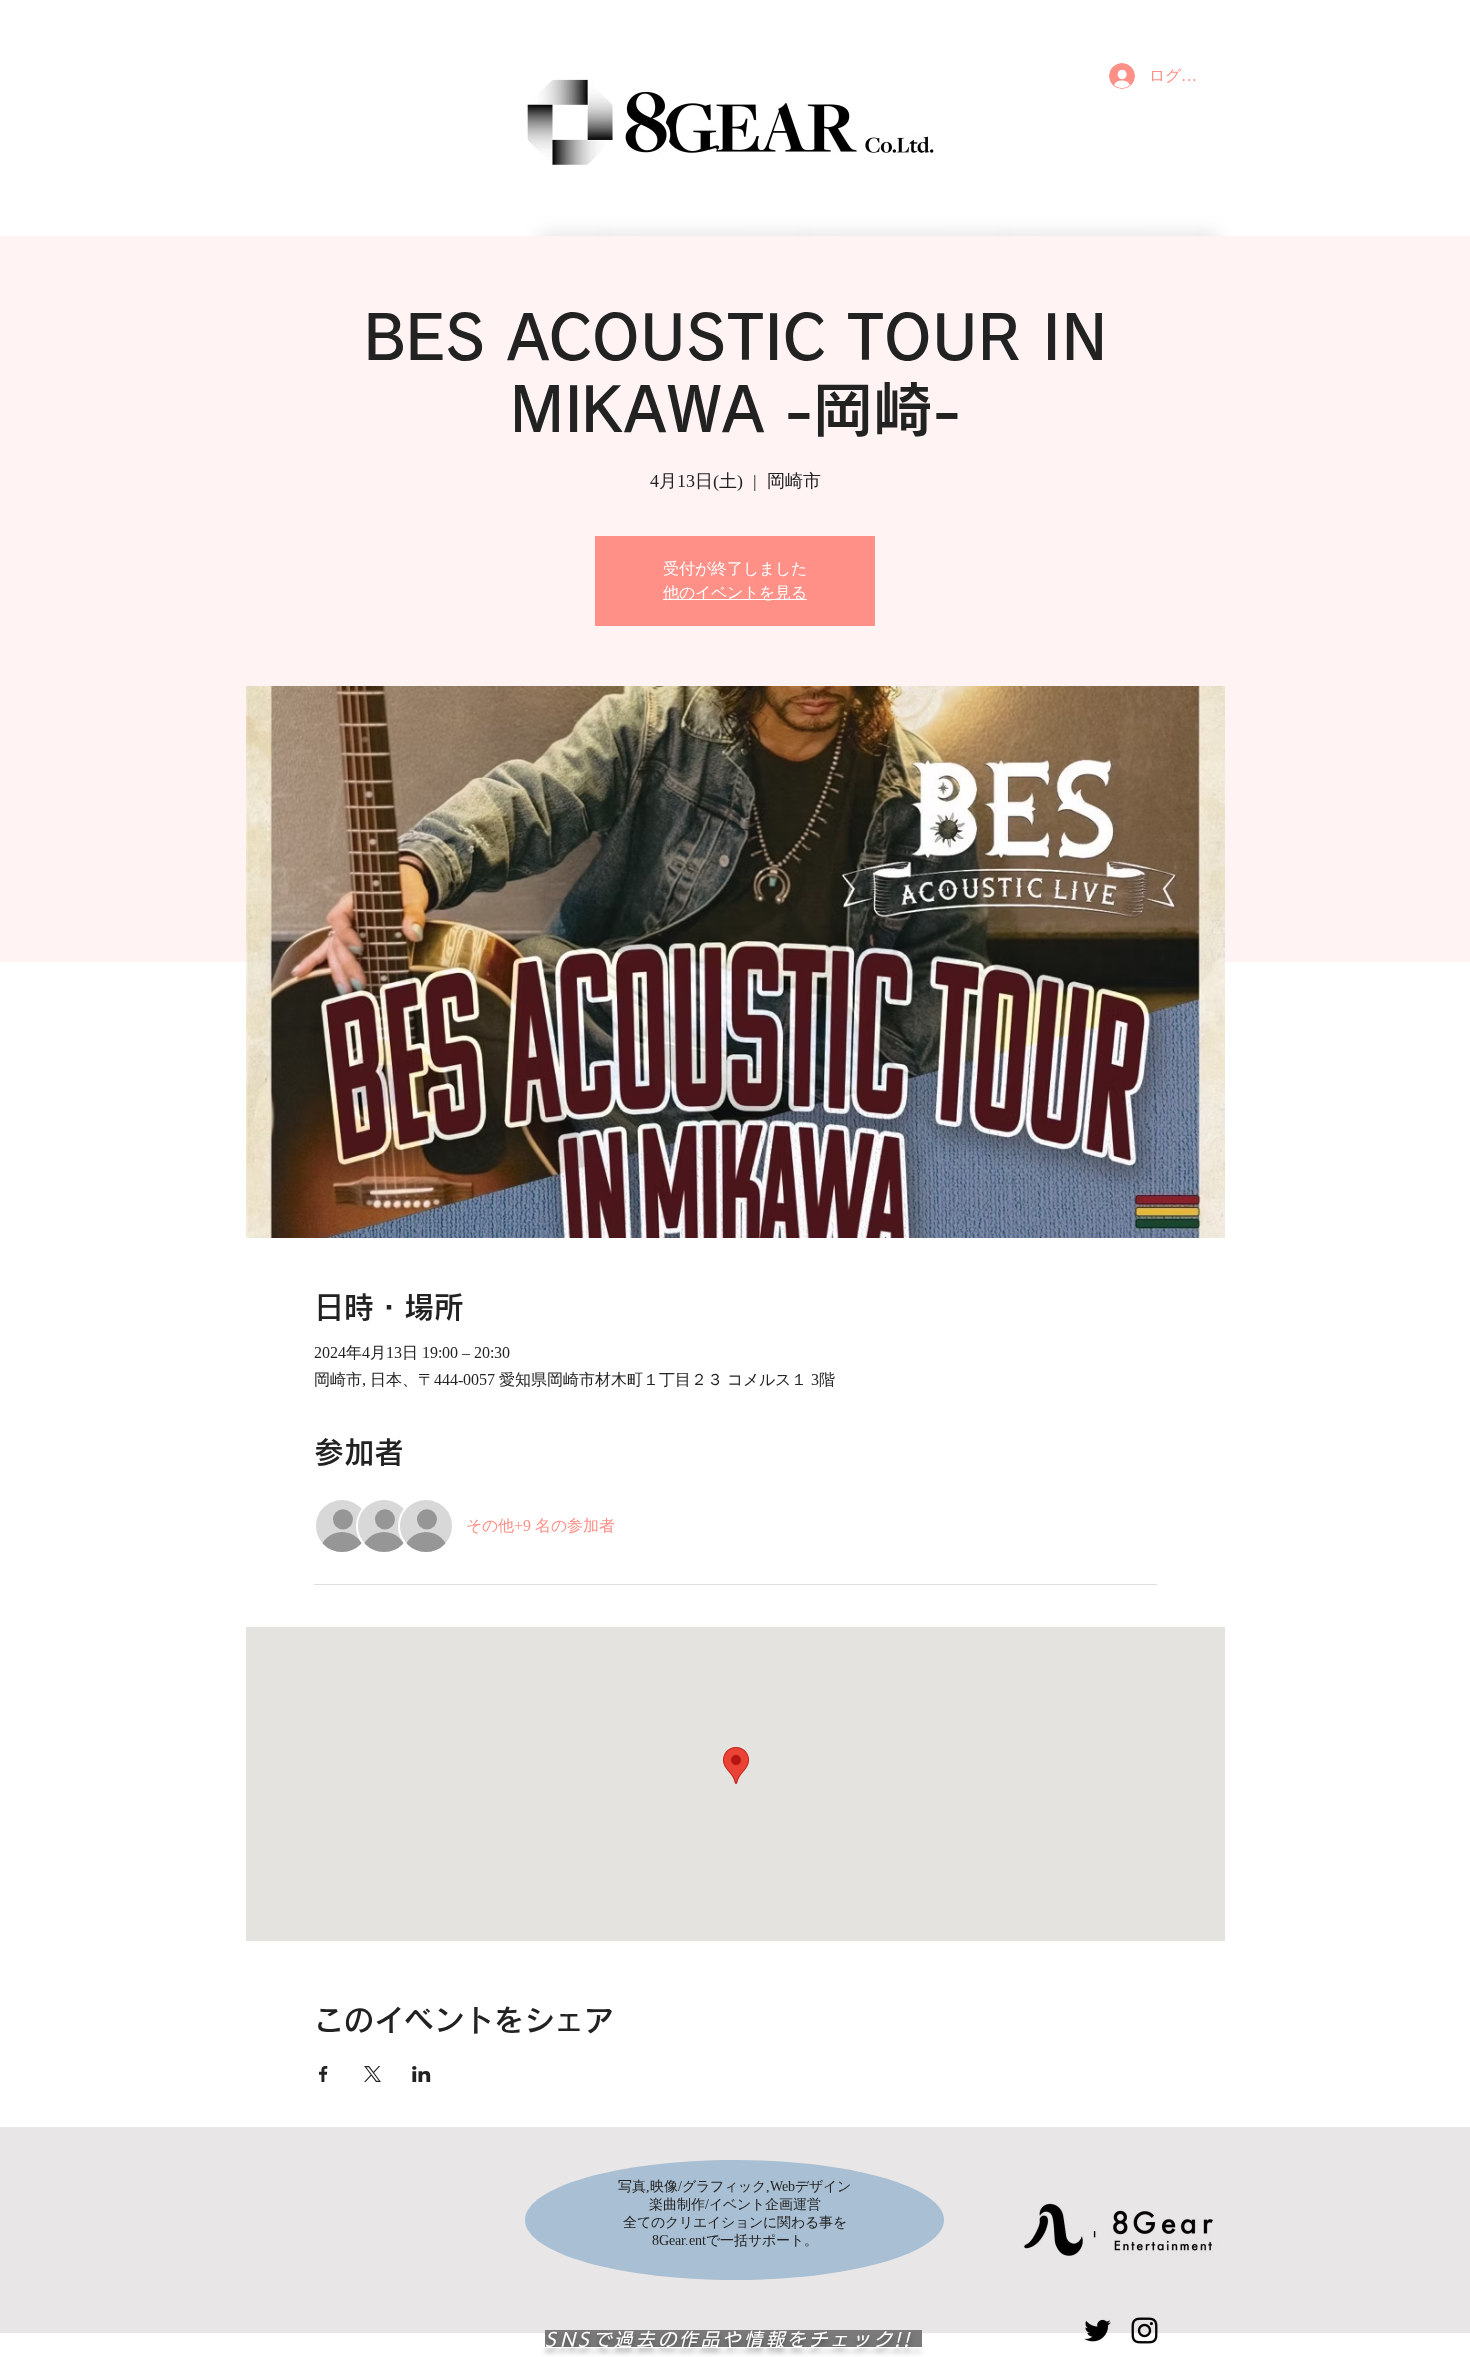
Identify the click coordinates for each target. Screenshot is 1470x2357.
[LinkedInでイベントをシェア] (421, 2074)
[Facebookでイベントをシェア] (323, 2074)
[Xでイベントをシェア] (372, 2074)
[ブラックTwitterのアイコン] (1097, 2330)
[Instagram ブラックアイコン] (1144, 2330)
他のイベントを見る (735, 592)
